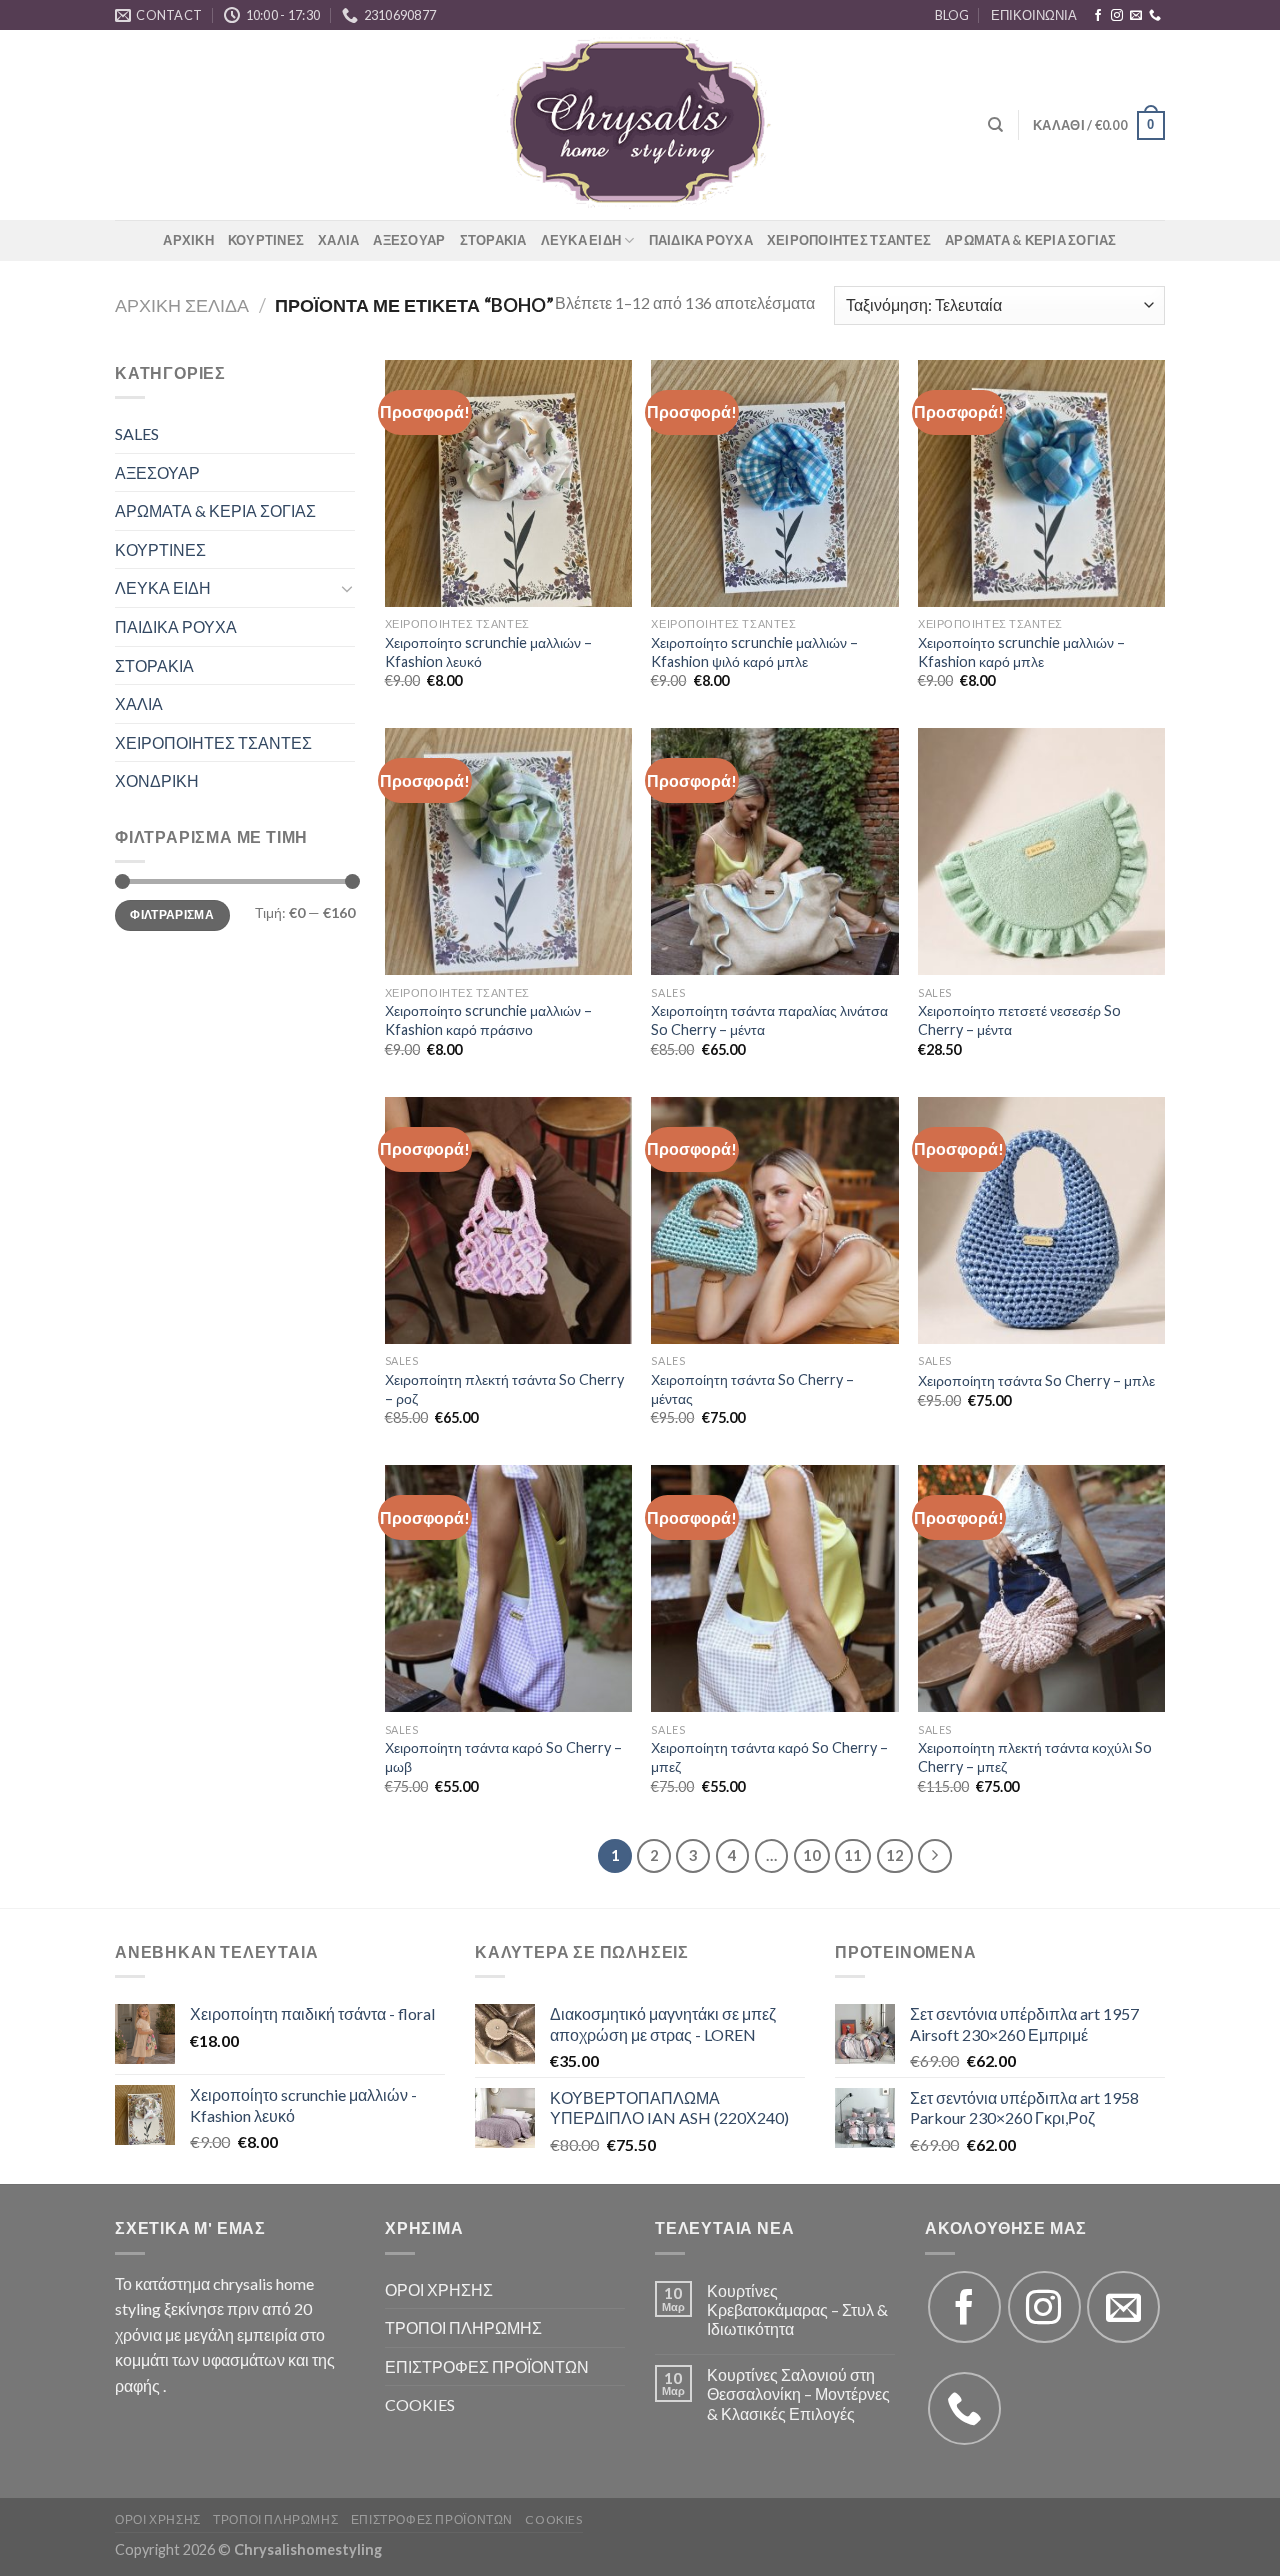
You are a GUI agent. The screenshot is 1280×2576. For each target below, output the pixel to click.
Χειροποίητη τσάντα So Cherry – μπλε (1036, 1380)
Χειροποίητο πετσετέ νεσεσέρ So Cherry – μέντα (1019, 1020)
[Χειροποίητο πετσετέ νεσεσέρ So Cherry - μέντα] (1041, 851)
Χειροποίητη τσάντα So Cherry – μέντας (752, 1389)
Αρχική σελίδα (182, 305)
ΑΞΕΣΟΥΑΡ (409, 240)
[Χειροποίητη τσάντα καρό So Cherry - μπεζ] (774, 1588)
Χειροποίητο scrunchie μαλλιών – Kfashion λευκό (488, 652)
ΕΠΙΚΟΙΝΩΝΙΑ (1034, 15)
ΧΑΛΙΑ (338, 240)
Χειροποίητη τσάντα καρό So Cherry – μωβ (503, 1757)
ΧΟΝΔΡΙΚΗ (157, 780)
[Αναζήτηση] (995, 125)
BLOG (952, 15)
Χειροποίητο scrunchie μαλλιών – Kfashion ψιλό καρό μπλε (754, 652)
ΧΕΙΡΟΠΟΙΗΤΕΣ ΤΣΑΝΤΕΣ (849, 240)
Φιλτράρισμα (172, 914)
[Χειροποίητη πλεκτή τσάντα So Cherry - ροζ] (508, 1220)
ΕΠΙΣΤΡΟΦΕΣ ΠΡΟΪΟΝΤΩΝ (487, 2366)
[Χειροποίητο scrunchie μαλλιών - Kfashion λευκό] (508, 483)
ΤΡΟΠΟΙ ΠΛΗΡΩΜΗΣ (463, 2327)
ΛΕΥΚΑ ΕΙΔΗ (581, 240)
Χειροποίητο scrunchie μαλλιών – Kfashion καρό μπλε (1021, 652)
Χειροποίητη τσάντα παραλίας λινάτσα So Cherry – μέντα (769, 1020)
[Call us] (1155, 16)
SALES (137, 433)
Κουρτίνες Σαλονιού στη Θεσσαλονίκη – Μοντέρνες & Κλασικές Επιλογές (798, 2393)
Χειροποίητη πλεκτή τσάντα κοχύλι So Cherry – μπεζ (1035, 1757)
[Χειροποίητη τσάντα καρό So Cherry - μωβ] (508, 1588)
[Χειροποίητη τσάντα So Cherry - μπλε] (1041, 1220)
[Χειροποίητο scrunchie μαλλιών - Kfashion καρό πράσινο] (508, 851)
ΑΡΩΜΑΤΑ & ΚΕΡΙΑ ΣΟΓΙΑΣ (1031, 240)
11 (853, 1855)
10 (812, 1855)
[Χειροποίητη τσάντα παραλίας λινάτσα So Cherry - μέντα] (774, 851)
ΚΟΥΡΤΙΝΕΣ (266, 240)
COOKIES (420, 2404)
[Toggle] (347, 588)
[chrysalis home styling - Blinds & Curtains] (640, 125)
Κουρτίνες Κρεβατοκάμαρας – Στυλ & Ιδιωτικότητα (797, 2309)
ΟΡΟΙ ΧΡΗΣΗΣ (439, 2289)
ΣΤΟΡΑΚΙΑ (493, 240)
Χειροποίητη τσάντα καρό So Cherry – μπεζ (769, 1757)
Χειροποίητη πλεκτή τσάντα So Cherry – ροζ (504, 1389)
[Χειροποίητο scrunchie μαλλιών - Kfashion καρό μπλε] (1041, 483)
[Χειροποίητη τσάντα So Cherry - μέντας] (774, 1220)
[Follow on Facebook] (1098, 16)
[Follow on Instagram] (1117, 16)
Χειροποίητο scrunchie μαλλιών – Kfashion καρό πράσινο (488, 1020)
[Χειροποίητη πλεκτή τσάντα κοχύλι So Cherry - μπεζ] (1041, 1588)
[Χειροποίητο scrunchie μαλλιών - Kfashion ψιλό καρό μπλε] (774, 483)
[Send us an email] (1136, 16)
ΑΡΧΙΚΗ (188, 240)
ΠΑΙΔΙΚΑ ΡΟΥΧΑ (701, 240)
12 (895, 1855)
